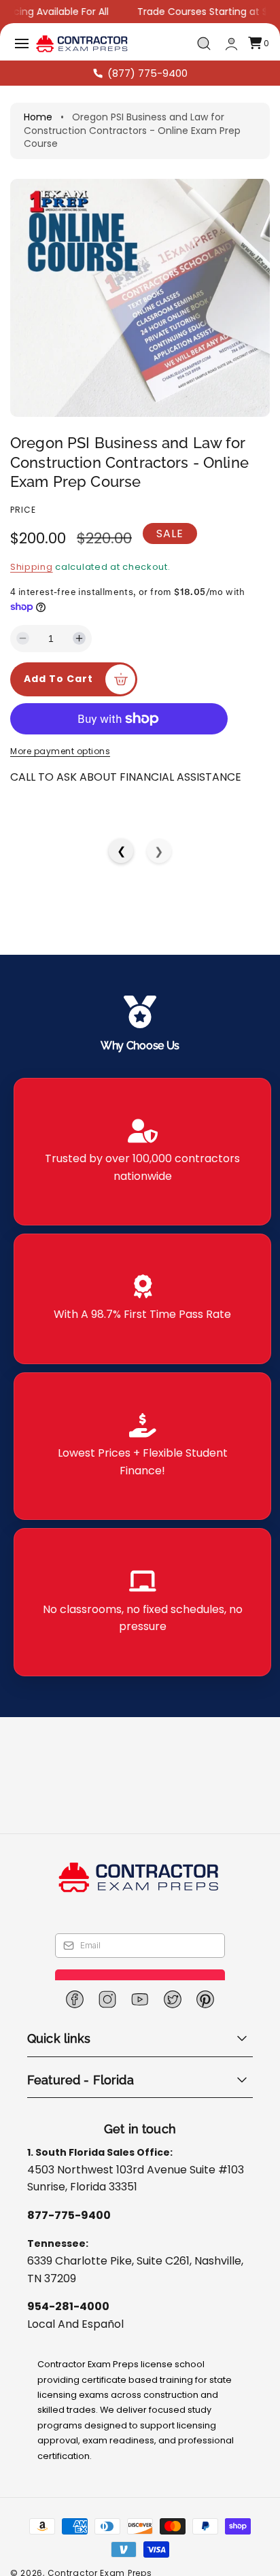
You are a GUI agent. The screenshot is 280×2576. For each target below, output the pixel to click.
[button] (22, 44)
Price (23, 510)
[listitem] (142, 1152)
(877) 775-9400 (147, 73)
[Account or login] (231, 44)
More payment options (60, 751)
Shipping (32, 567)
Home (38, 117)
